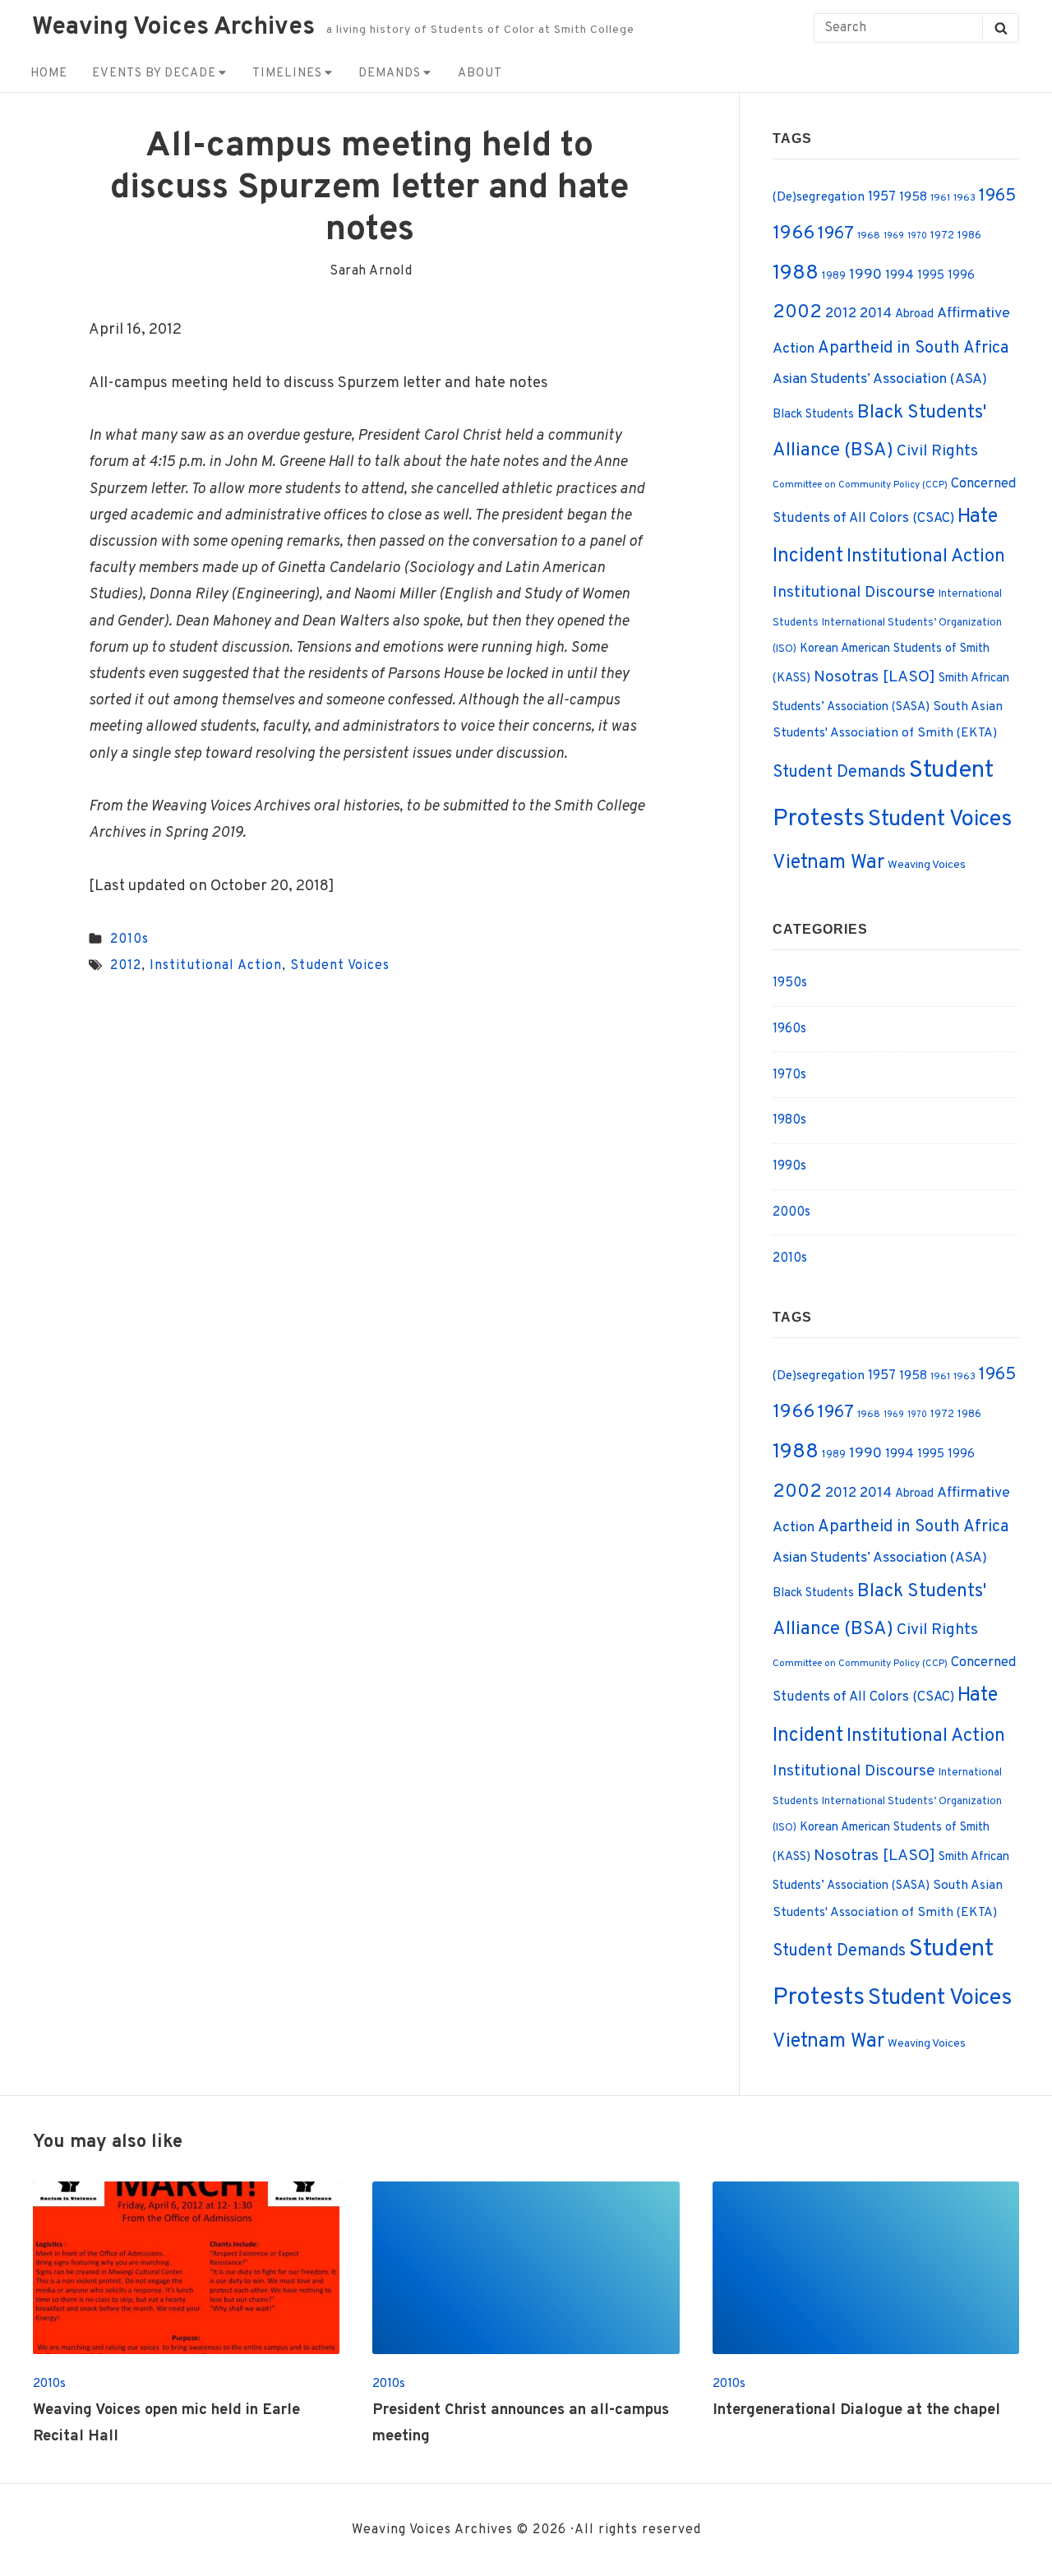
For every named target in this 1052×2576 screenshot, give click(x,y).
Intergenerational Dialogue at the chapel (856, 2410)
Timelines (287, 74)
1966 (794, 233)
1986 (969, 235)
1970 (917, 236)
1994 (900, 275)
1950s (790, 983)
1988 (796, 274)
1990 (865, 275)
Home (49, 74)
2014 (876, 314)
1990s (789, 1166)
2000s (791, 1212)
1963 (964, 199)
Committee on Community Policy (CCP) (860, 485)
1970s (789, 1075)
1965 (997, 196)
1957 (882, 197)
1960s (789, 1029)
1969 (894, 236)
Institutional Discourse (854, 593)
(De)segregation (819, 197)
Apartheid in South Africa (913, 349)
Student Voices (340, 966)
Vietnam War (828, 863)
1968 (869, 236)
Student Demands (839, 773)
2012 (126, 966)
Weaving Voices (927, 865)
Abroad (914, 314)
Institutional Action (216, 966)
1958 (913, 197)
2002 (797, 313)
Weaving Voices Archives (173, 28)
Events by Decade (154, 74)
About (480, 74)
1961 (940, 199)
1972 (942, 235)
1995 (931, 276)
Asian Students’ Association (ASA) (880, 380)
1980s (789, 1120)
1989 (834, 276)
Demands (390, 74)
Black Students (813, 415)
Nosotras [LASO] (874, 677)
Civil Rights (937, 451)
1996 (961, 276)
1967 (836, 234)
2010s (129, 939)
